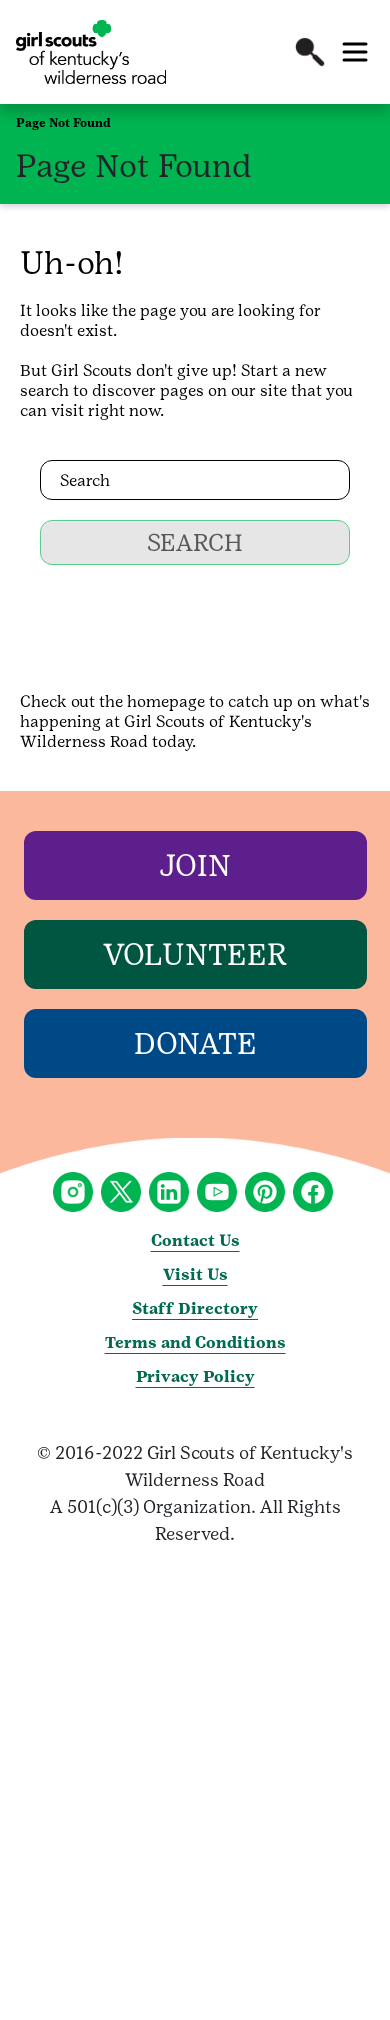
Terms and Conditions (195, 1342)
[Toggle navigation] (355, 52)
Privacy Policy (195, 1376)
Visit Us (195, 1274)
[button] (310, 52)
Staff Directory (195, 1308)
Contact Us (195, 1240)
